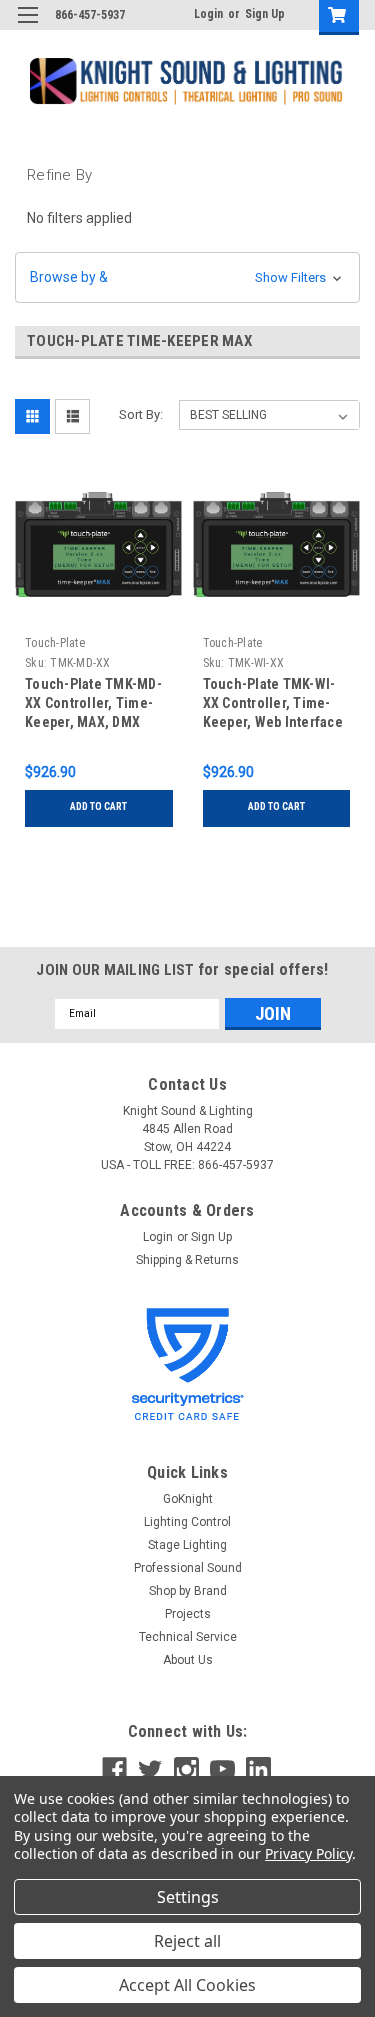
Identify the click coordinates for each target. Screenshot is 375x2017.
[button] (187, 277)
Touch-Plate (55, 643)
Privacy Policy (308, 1853)
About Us (188, 1660)
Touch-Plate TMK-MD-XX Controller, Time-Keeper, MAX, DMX (93, 703)
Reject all (187, 1941)
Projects (188, 1614)
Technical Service (188, 1637)
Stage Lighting (187, 1545)
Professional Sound (188, 1568)
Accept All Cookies (187, 1985)
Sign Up (265, 14)
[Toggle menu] (27, 27)
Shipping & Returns (187, 1260)
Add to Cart (98, 806)
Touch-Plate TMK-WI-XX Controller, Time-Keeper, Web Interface (273, 703)
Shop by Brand (188, 1591)
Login (208, 14)
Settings (188, 1897)
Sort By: (141, 414)
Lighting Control (187, 1522)
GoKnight (188, 1499)
